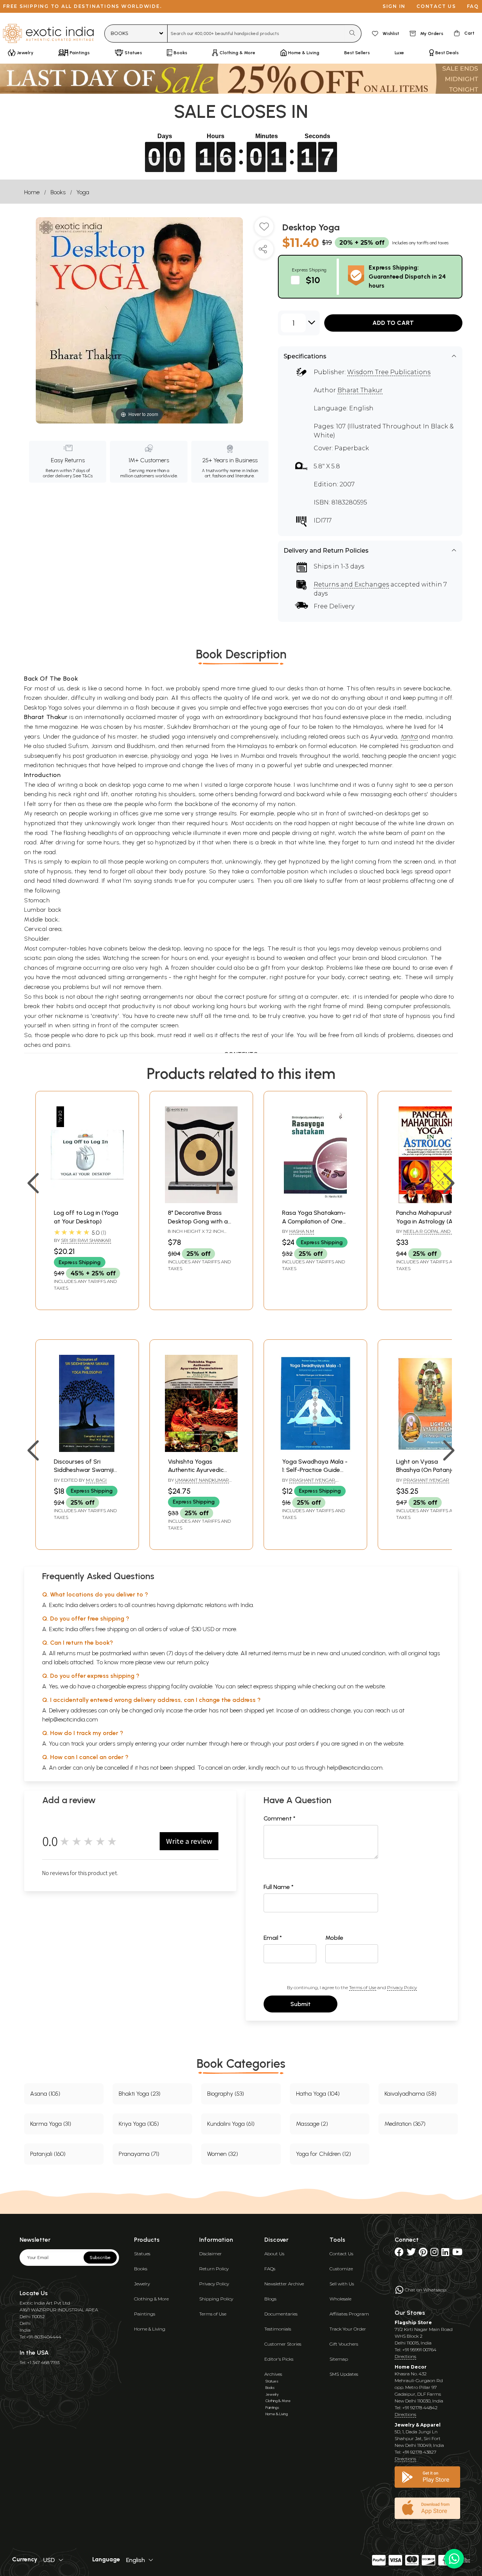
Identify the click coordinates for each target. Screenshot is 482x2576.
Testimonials (278, 2329)
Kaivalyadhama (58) (410, 2094)
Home (32, 192)
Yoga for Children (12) (323, 2154)
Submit (300, 2004)
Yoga (83, 192)
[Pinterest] (423, 2254)
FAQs (270, 2269)
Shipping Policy (216, 2299)
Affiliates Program (349, 2314)
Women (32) (223, 2154)
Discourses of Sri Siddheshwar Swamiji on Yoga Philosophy (84, 1470)
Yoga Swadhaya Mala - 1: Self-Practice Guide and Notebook (315, 1470)
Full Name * (279, 1887)
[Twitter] (411, 2254)
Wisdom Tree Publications (389, 372)
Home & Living (150, 2329)
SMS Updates (344, 2374)
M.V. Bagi (96, 1480)
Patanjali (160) (48, 2154)
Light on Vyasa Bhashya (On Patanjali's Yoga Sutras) (429, 1470)
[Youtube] (457, 2254)
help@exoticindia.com (70, 1719)
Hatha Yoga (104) (318, 2094)
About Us (274, 2254)
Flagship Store (413, 2322)
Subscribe (100, 2258)
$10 (313, 280)
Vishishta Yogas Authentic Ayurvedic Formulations (196, 1470)
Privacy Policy (402, 1987)
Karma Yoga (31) (51, 2124)
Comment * (280, 1818)
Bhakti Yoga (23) (140, 2094)
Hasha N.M (302, 1231)
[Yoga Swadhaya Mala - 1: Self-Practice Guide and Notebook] (315, 1450)
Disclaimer (210, 2254)
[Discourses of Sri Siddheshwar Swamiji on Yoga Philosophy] (87, 1450)
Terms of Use (363, 1987)
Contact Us (341, 2254)
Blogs (270, 2299)
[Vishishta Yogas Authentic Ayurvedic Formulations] (201, 1450)
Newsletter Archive (284, 2284)
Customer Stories (283, 2344)
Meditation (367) (405, 2124)
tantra (409, 737)
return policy (193, 1662)
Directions (405, 2356)
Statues (142, 2254)
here (236, 1743)
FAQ (473, 6)
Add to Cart (393, 323)
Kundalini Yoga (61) (231, 2124)
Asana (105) (45, 2094)
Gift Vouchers (344, 2344)
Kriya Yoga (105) (139, 2124)
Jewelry (142, 2284)
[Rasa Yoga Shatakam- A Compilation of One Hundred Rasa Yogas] (315, 1201)
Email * (273, 1938)
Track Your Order (348, 2329)
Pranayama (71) (139, 2154)
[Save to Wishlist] (264, 230)
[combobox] (256, 34)
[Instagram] (434, 2254)
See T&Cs (83, 476)
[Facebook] (399, 2254)
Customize (341, 2269)
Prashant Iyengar (312, 1480)
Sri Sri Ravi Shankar (86, 1240)
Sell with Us (342, 2284)
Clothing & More (151, 2299)
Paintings (145, 2314)
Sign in (394, 6)
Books (58, 192)
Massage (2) (312, 2124)
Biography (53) (226, 2094)
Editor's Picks (279, 2359)
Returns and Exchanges (351, 584)
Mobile (334, 1938)
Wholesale (340, 2299)
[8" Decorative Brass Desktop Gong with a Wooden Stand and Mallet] (201, 1201)
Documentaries (281, 2314)
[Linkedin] (445, 2254)
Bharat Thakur (360, 390)
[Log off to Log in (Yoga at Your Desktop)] (87, 1201)
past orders (300, 1743)
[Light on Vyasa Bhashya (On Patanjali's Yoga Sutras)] (429, 1450)
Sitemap (339, 2359)
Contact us (436, 6)
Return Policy (214, 2269)
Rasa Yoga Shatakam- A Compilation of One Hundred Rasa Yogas (314, 1221)
